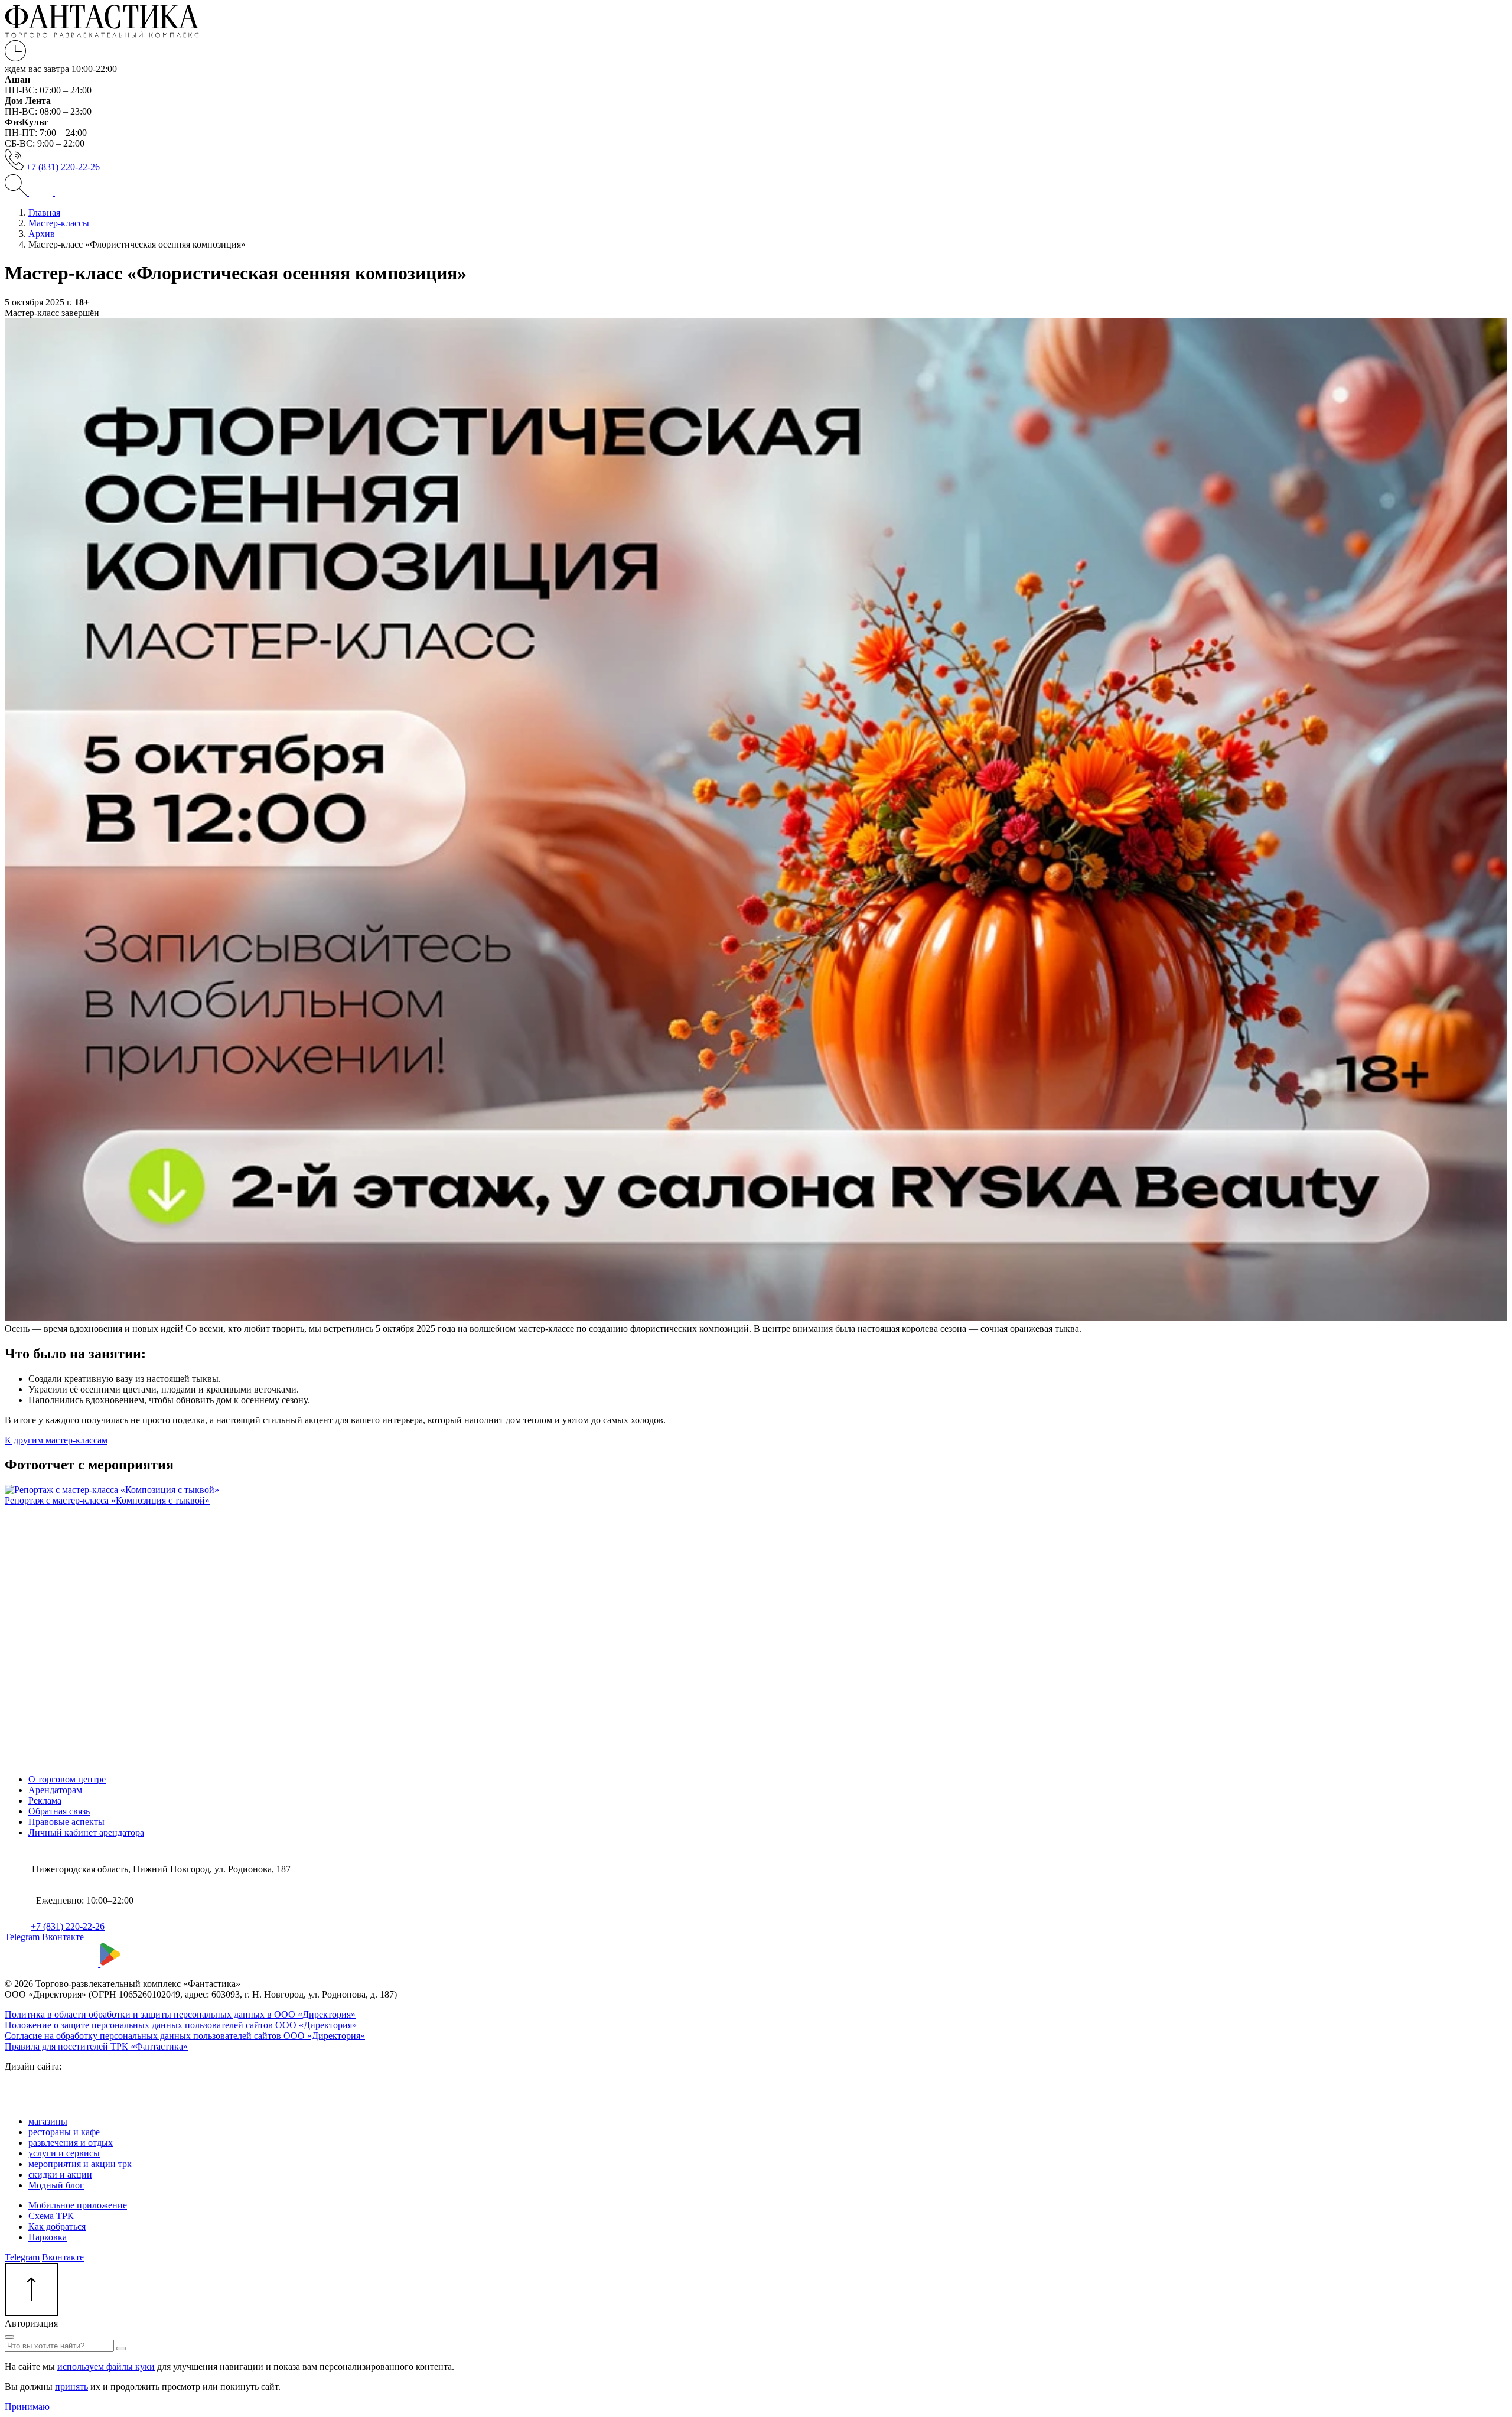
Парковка (48, 2237)
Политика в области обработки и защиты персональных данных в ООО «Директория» (180, 2014)
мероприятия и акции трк (80, 2164)
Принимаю (27, 2407)
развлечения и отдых (71, 2143)
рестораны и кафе (64, 2132)
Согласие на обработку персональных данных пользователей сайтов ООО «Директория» (185, 2036)
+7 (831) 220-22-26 (63, 167)
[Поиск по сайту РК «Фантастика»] (17, 192)
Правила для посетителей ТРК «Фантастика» (96, 2046)
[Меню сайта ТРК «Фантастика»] (53, 192)
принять (71, 2387)
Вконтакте (63, 1937)
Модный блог (56, 2185)
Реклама (45, 1800)
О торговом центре (67, 1779)
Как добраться (57, 2226)
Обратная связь (59, 1811)
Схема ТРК (51, 2216)
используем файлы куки (106, 2366)
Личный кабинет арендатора (86, 1832)
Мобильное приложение (78, 2205)
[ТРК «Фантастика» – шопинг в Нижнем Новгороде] (102, 35)
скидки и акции (60, 2174)
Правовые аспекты (66, 1822)
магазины (48, 2121)
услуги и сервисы (64, 2153)
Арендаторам (55, 1790)
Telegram (22, 1937)
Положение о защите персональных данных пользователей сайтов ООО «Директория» (181, 2025)
